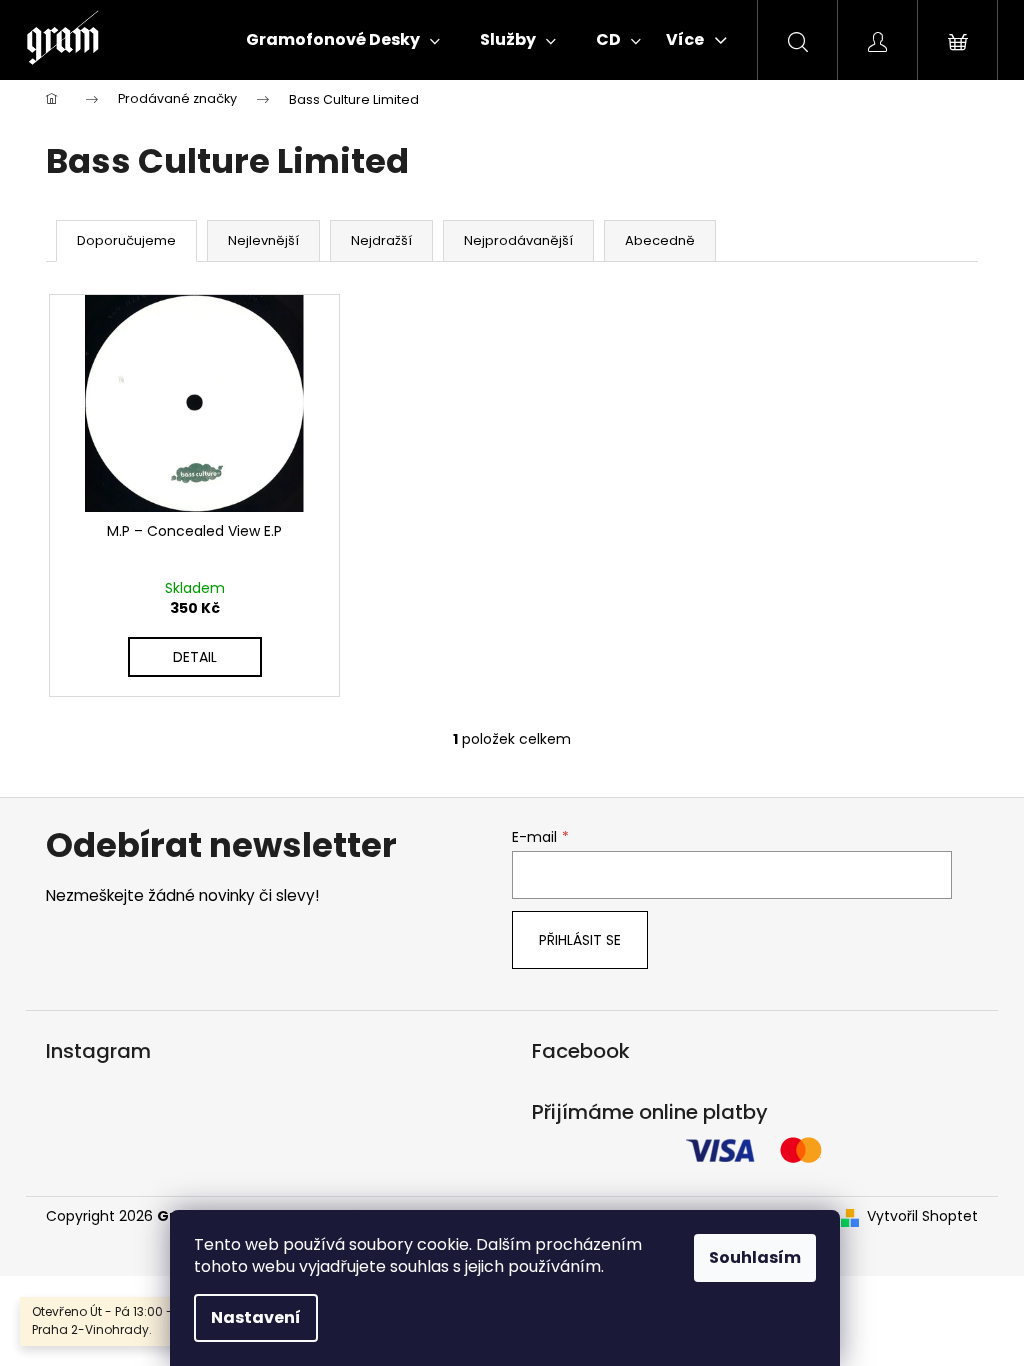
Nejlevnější (263, 240)
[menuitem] (343, 40)
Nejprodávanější (518, 240)
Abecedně (660, 240)
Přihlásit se (580, 940)
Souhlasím (755, 1257)
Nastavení (256, 1317)
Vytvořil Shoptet (922, 1216)
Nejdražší (381, 240)
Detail (195, 657)
